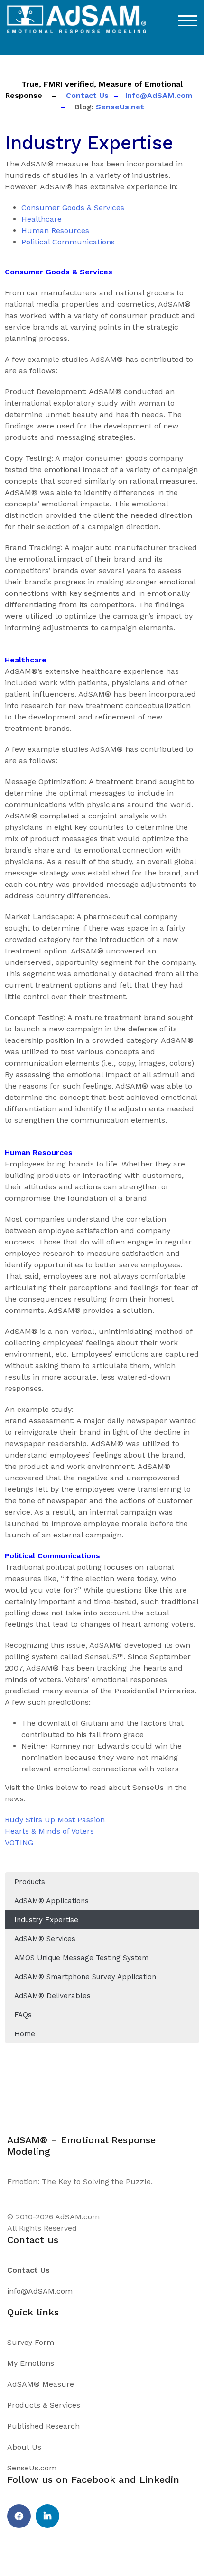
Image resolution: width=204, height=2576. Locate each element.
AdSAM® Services (45, 1939)
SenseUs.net (119, 107)
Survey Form (31, 2342)
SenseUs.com (32, 2468)
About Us (24, 2447)
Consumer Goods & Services (73, 208)
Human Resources (55, 230)
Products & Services (44, 2405)
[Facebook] (19, 2516)
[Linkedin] (47, 2516)
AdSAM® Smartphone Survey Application (85, 1977)
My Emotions (31, 2363)
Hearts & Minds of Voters (49, 1831)
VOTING (19, 1842)
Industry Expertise (46, 1920)
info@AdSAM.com (159, 95)
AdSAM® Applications (51, 1901)
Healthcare (42, 219)
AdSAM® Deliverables (52, 1996)
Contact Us (87, 95)
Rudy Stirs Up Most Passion (55, 1820)
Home (25, 2034)
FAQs (23, 2015)
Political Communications (68, 242)
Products (30, 1882)
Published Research (43, 2426)
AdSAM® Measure (41, 2384)
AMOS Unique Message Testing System (81, 1958)
